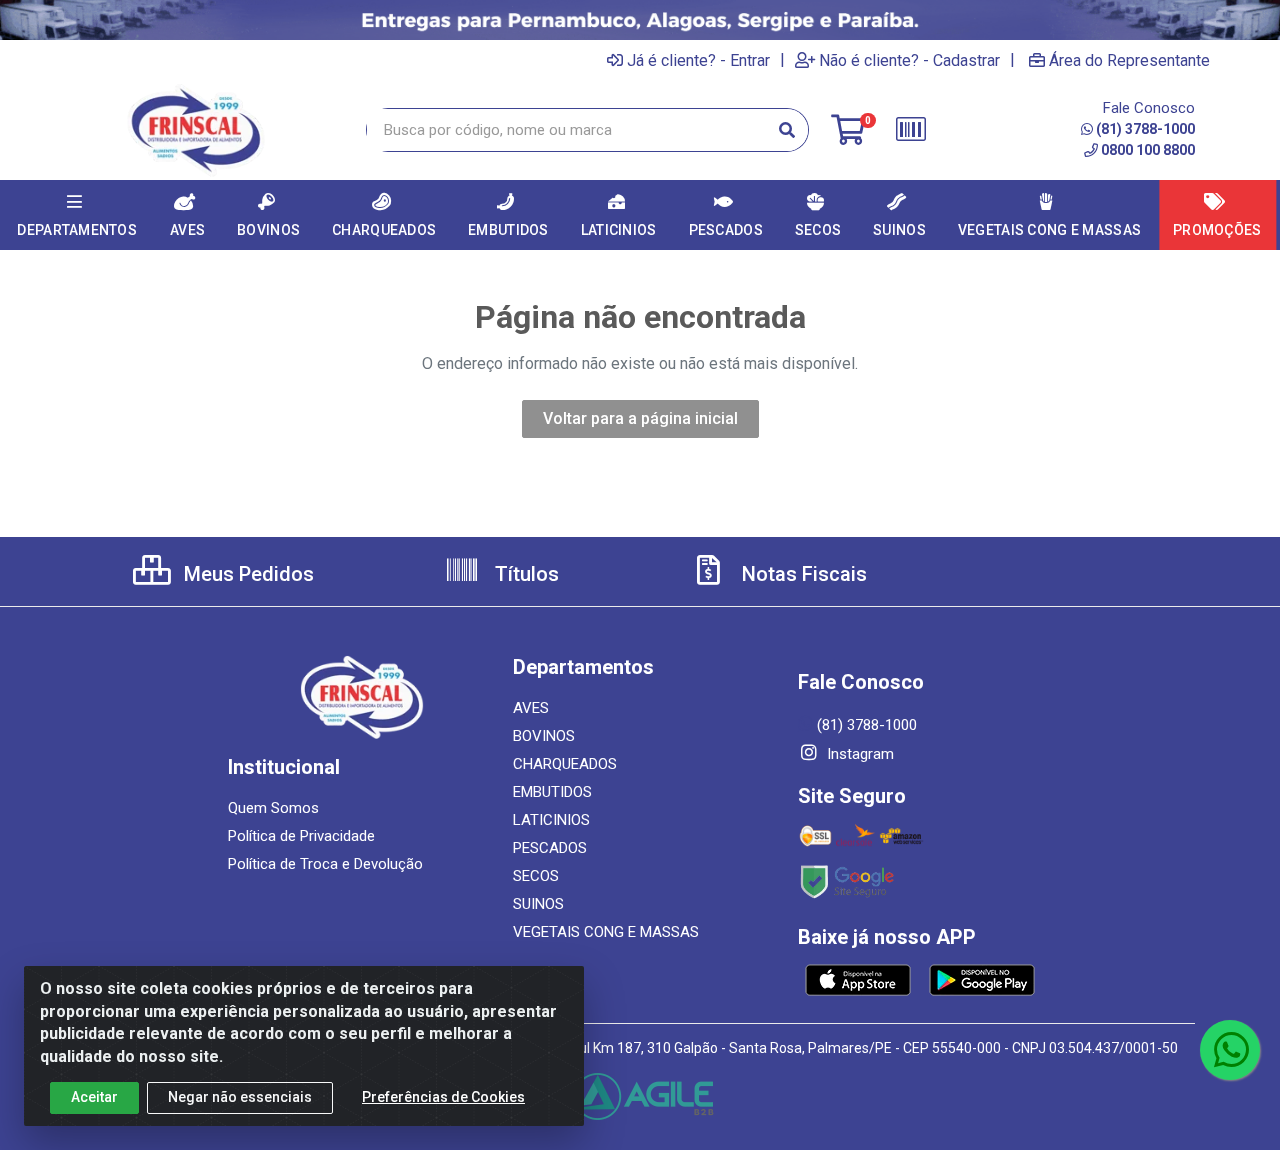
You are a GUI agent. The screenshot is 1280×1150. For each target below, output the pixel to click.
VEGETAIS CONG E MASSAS (606, 932)
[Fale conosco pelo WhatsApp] (1230, 1050)
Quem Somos (273, 808)
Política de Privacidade (301, 836)
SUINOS (538, 904)
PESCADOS (550, 848)
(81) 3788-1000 (1145, 129)
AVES (531, 708)
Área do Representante (1129, 60)
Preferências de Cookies (443, 1097)
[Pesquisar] (787, 130)
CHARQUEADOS (565, 764)
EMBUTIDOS (552, 792)
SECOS (536, 876)
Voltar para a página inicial (640, 418)
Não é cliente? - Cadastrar (909, 60)
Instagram (858, 754)
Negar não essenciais (240, 1097)
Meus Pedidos (246, 574)
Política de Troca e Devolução (325, 864)
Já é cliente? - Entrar (698, 60)
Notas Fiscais (802, 574)
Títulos (524, 574)
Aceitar (94, 1097)
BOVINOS (544, 736)
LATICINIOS (551, 820)
